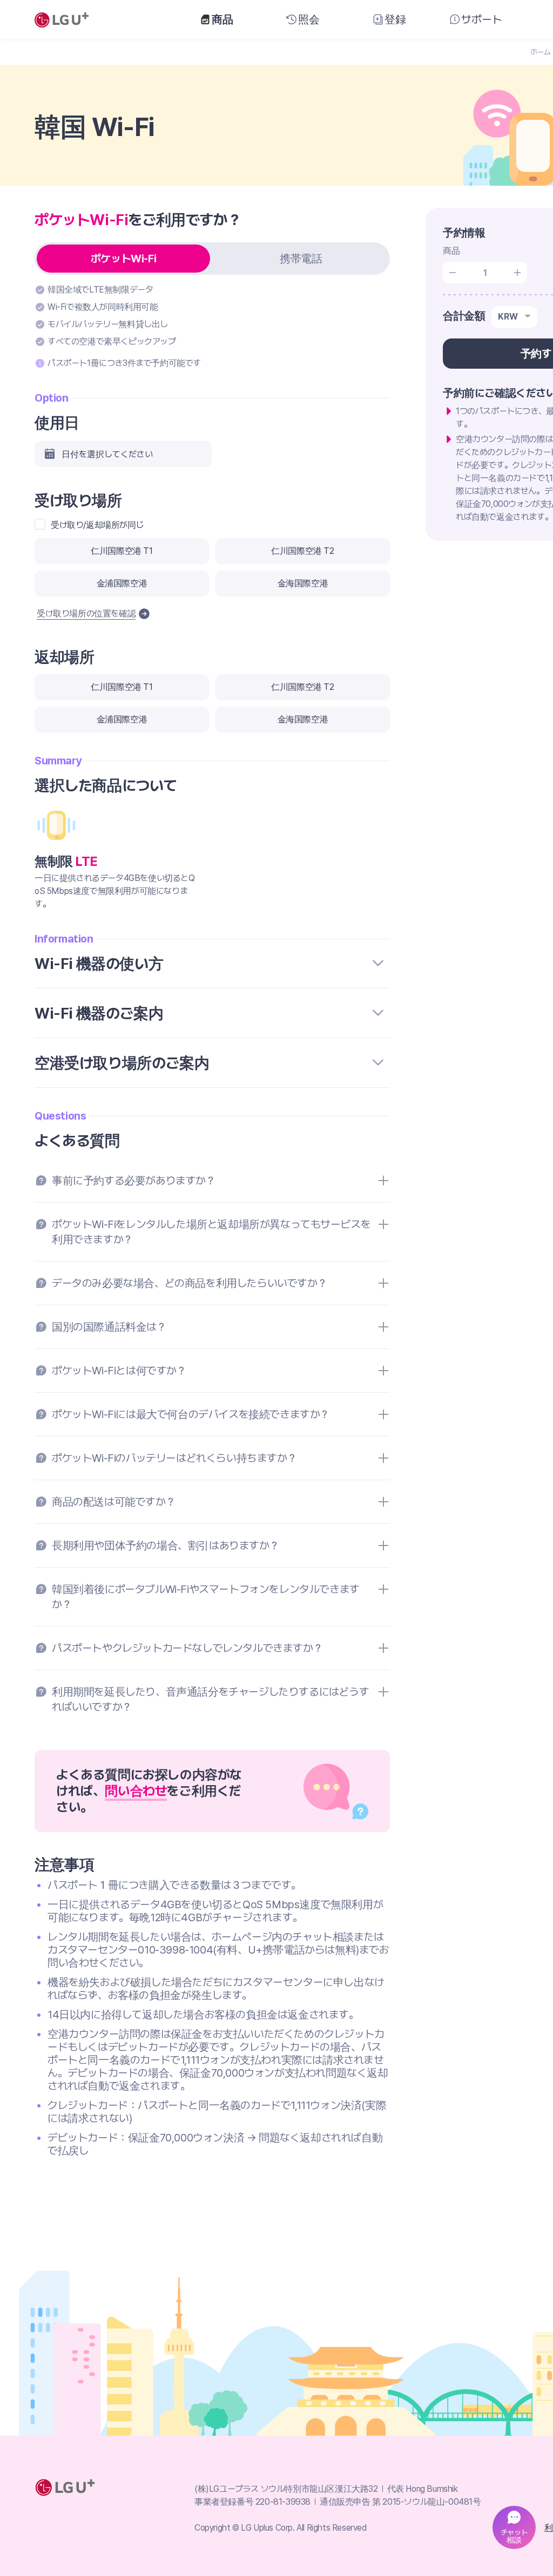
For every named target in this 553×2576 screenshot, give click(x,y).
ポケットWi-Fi (123, 259)
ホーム (541, 52)
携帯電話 (301, 259)
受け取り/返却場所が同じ (97, 525)
